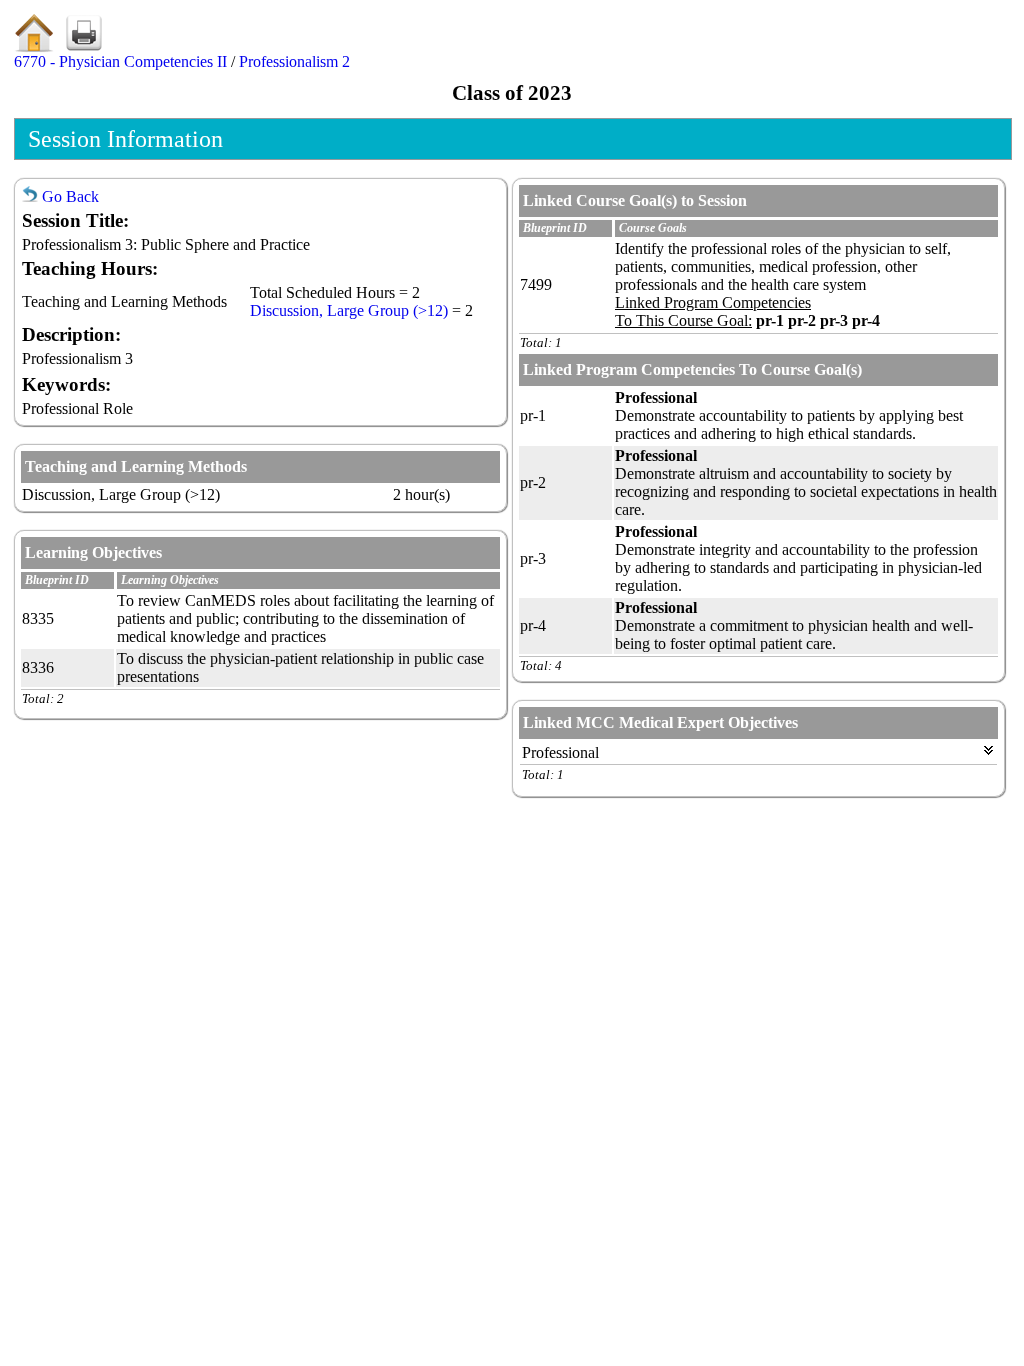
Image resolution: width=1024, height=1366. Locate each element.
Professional (560, 752)
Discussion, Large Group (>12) (349, 310)
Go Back (68, 196)
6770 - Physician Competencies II (120, 61)
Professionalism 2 (294, 61)
